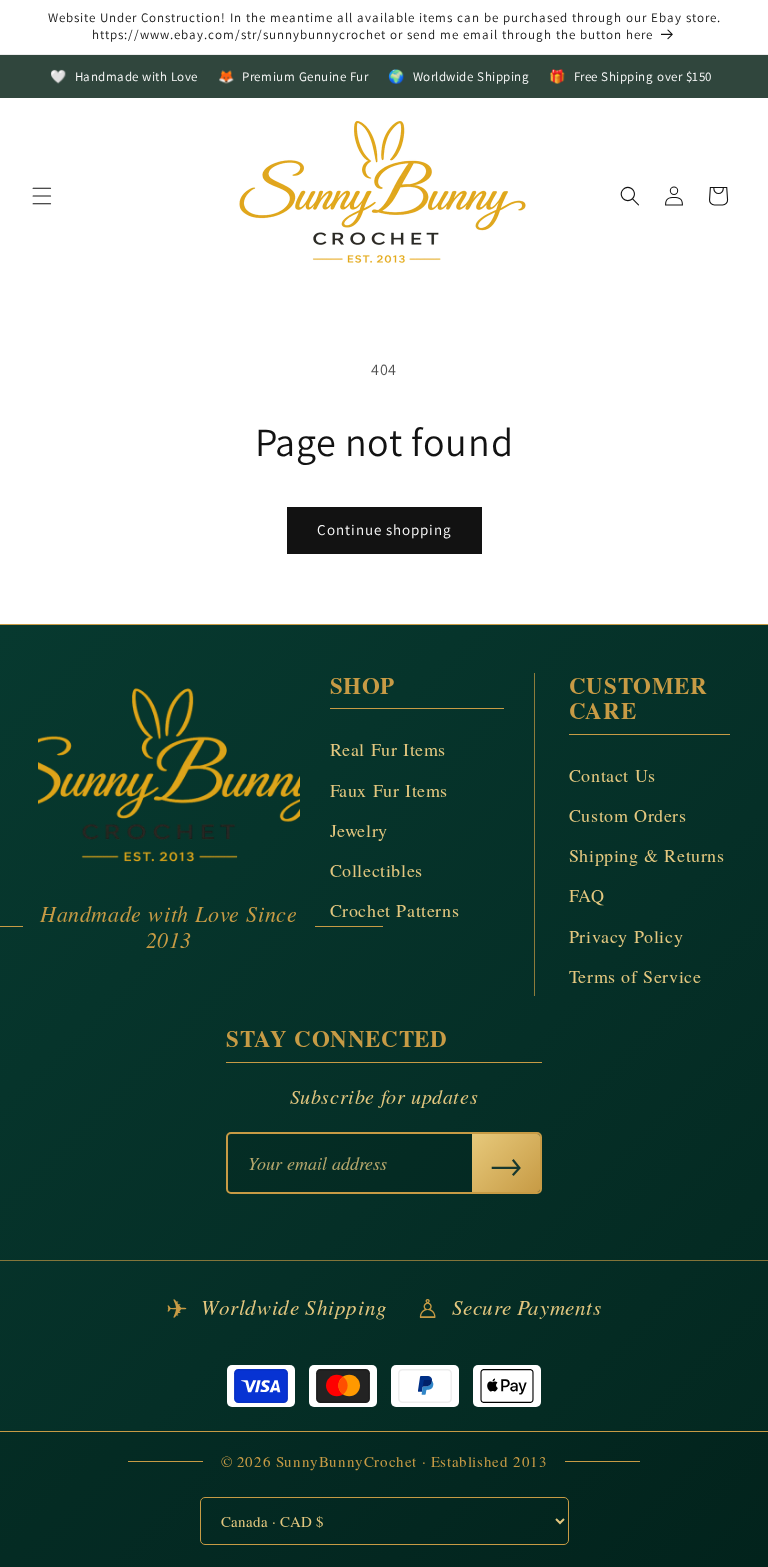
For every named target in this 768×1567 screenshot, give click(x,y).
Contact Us (612, 775)
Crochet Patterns (395, 910)
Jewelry (359, 830)
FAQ (587, 895)
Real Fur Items (388, 749)
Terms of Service (635, 976)
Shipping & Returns (647, 855)
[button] (42, 196)
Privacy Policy (626, 936)
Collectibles (376, 870)
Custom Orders (628, 815)
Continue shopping (384, 529)
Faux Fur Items (389, 790)
